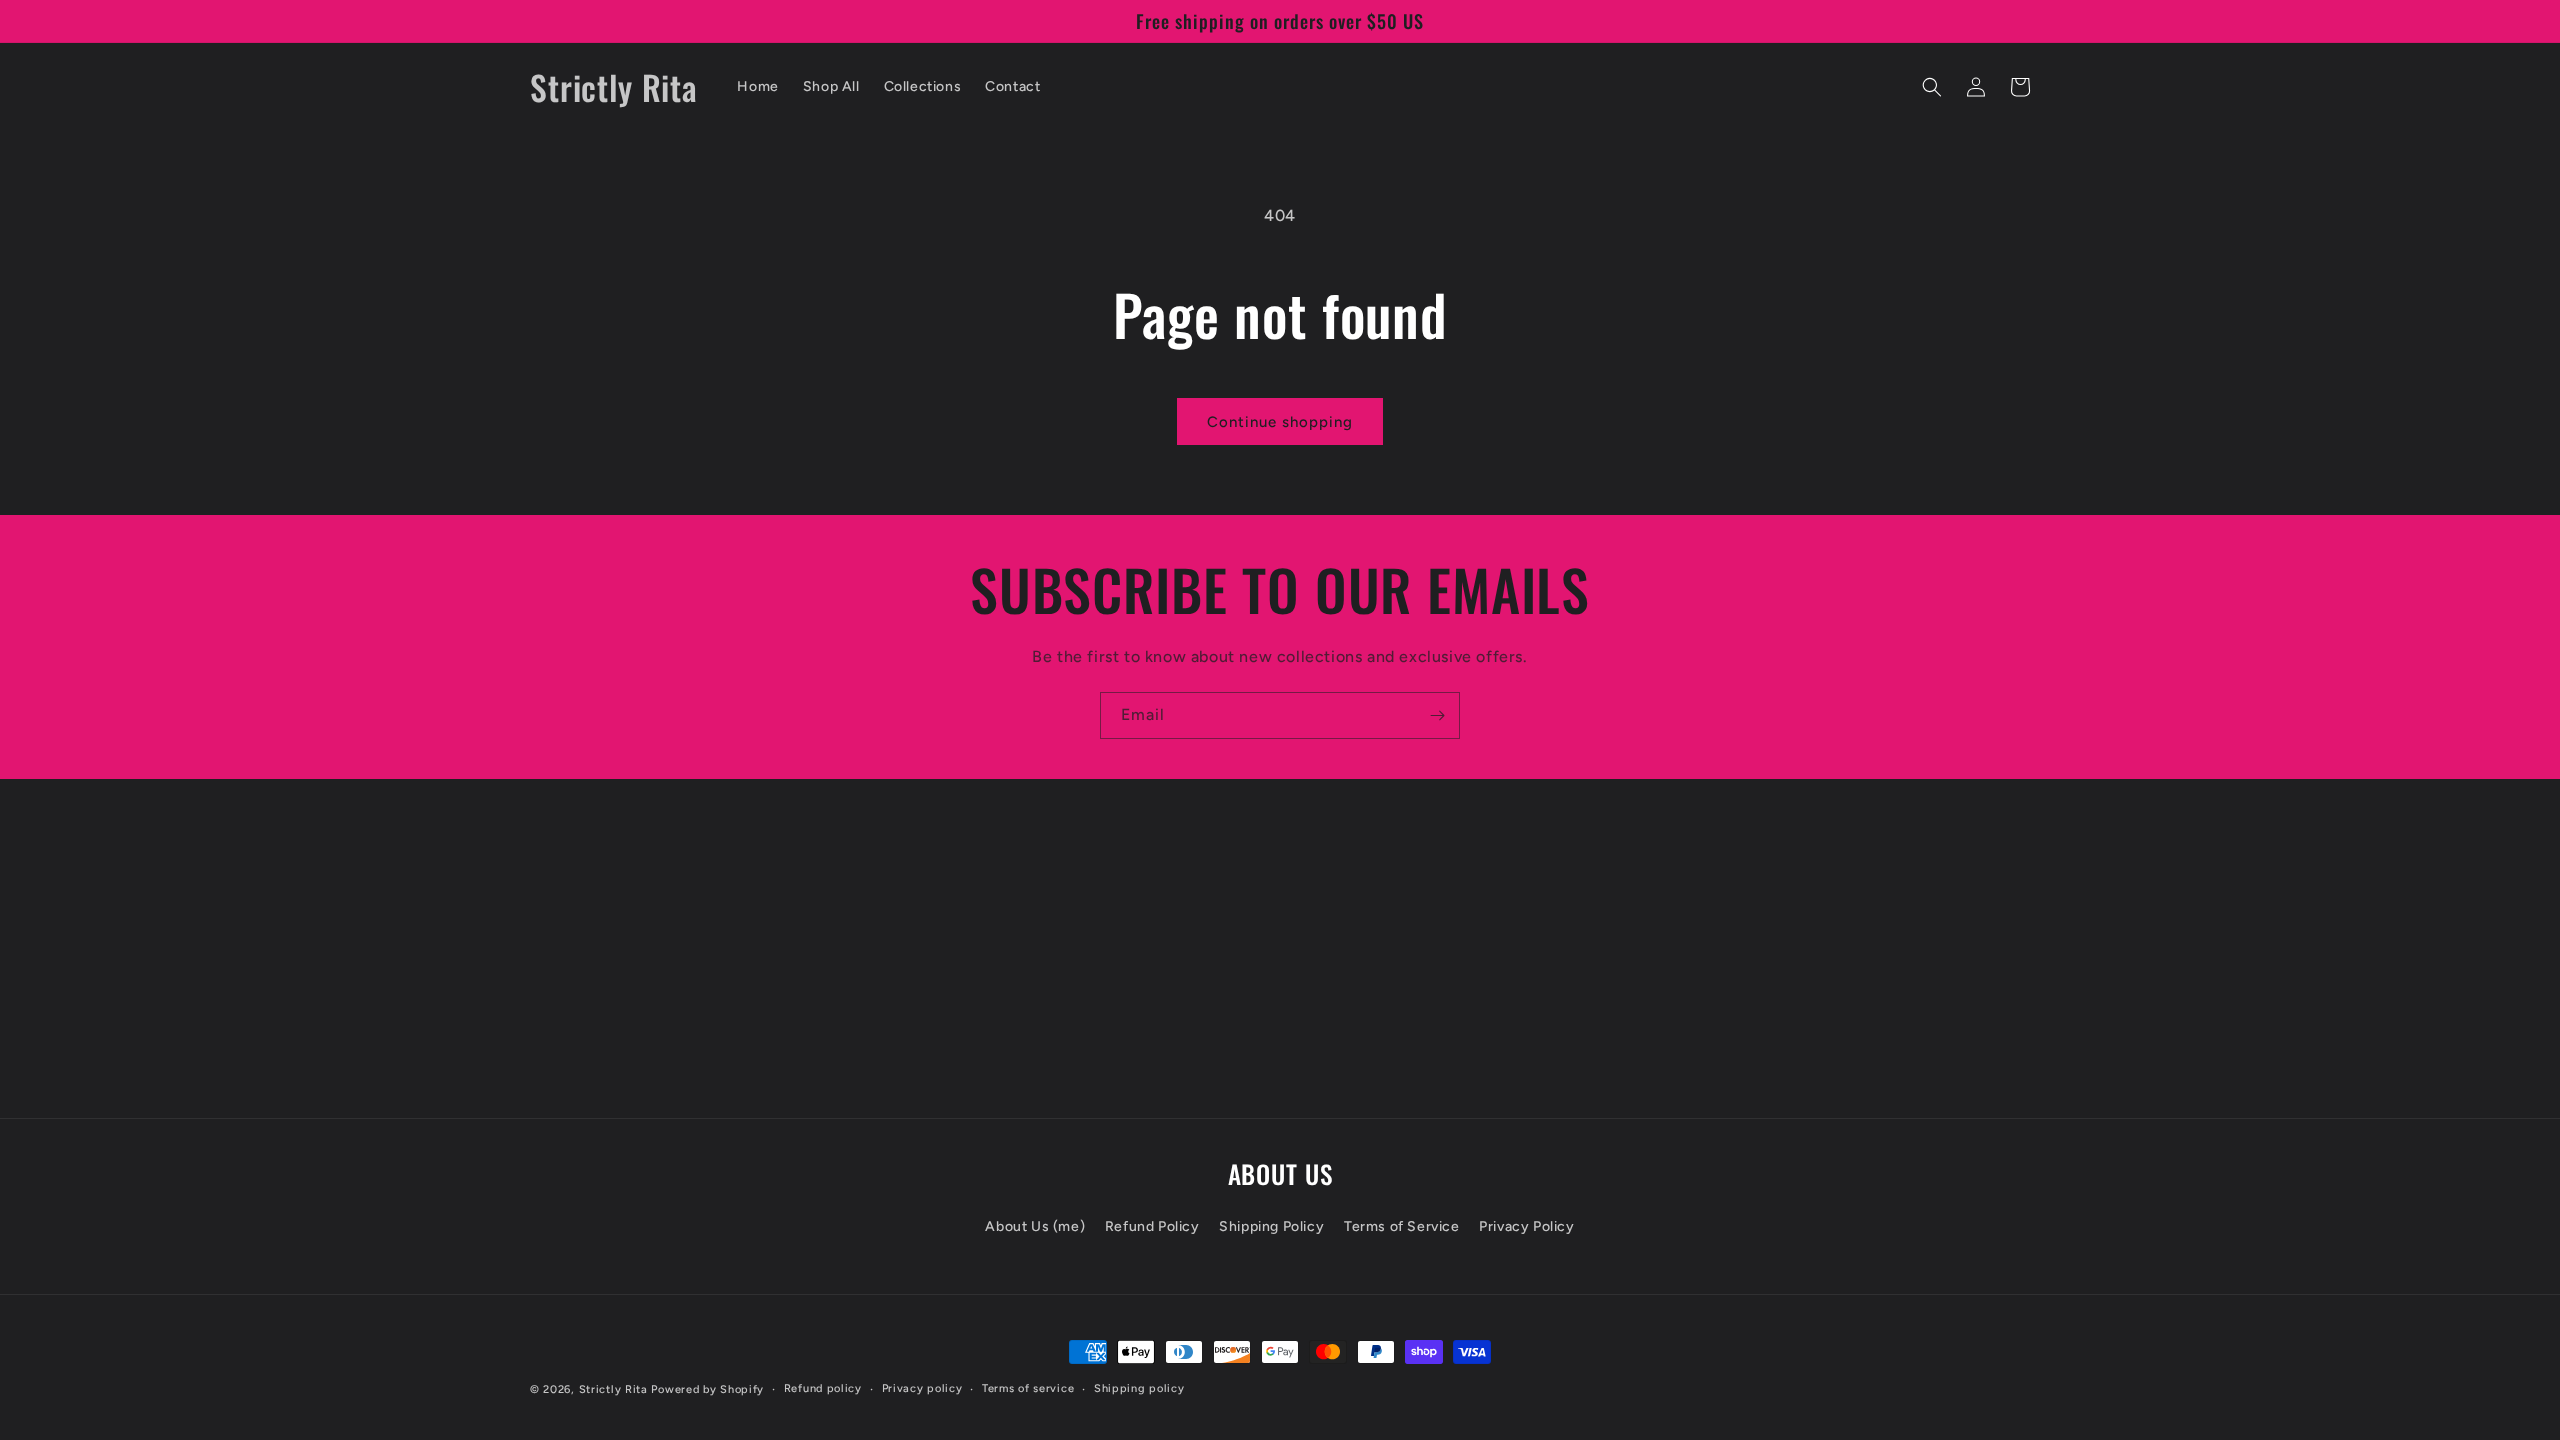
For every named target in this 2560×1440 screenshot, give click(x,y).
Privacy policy (922, 1388)
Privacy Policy (1526, 1226)
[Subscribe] (1437, 715)
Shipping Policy (1271, 1226)
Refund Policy (1152, 1226)
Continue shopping (1280, 422)
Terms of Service (1402, 1226)
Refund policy (823, 1388)
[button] (1932, 87)
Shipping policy (1139, 1388)
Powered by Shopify (707, 1389)
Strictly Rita (613, 1389)
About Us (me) (1035, 1226)
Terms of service (1028, 1388)
